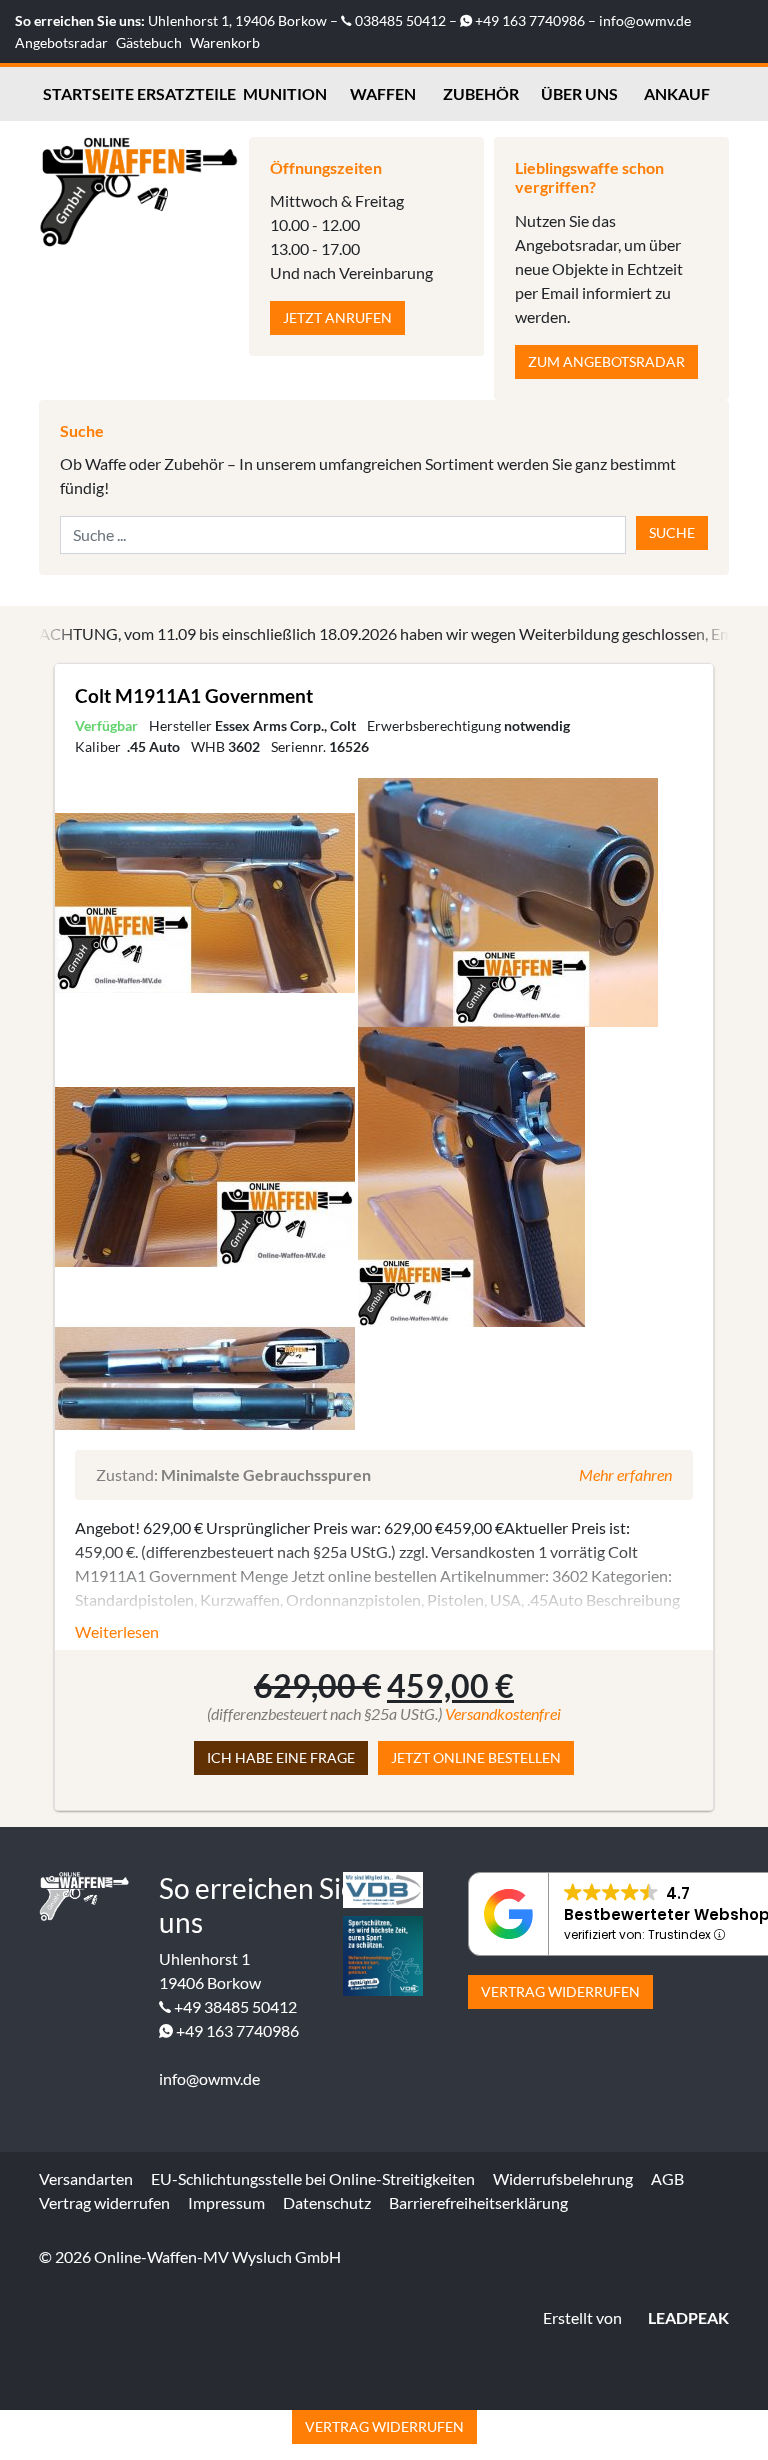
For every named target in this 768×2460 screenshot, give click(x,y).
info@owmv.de (645, 20)
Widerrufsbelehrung (563, 2178)
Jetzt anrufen (337, 317)
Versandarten (86, 2178)
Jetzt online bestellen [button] (476, 1757)
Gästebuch (149, 42)
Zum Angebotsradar (606, 361)
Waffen (383, 93)
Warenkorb (225, 42)
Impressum (226, 2202)
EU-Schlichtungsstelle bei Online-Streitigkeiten (313, 2178)
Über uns (579, 93)
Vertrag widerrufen (560, 1991)
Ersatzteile (186, 93)
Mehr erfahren (625, 1474)
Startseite (88, 93)
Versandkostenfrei (503, 1713)
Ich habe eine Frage (281, 1757)
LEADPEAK (687, 2317)
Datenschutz (327, 2202)
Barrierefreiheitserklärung (478, 2202)
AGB (667, 2178)
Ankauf (677, 93)
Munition (285, 93)
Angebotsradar (61, 42)
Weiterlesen (117, 1631)
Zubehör (481, 93)
